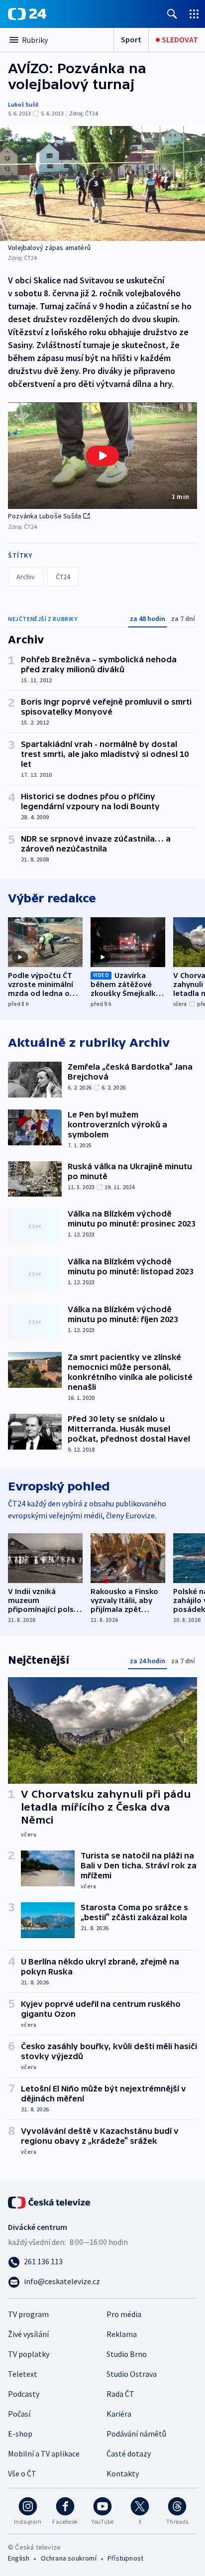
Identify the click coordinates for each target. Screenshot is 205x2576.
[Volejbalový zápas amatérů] (102, 184)
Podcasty (24, 2394)
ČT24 (63, 577)
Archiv (26, 577)
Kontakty (123, 2473)
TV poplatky (29, 2354)
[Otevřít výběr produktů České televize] (194, 14)
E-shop (20, 2434)
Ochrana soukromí (69, 2558)
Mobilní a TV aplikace (44, 2453)
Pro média (124, 2314)
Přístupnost (125, 2558)
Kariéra (119, 2414)
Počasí (19, 2414)
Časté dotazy (129, 2453)
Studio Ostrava (132, 2374)
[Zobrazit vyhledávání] (172, 14)
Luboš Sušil (23, 104)
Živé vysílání (28, 2334)
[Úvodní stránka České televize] (50, 2202)
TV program (28, 2314)
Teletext (23, 2374)
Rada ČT (120, 2394)
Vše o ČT (22, 2473)
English (19, 2558)
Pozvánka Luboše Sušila (45, 516)
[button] (102, 456)
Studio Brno (127, 2354)
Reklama (122, 2334)
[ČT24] (27, 14)
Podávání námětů (136, 2434)
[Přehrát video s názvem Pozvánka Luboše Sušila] (102, 456)
